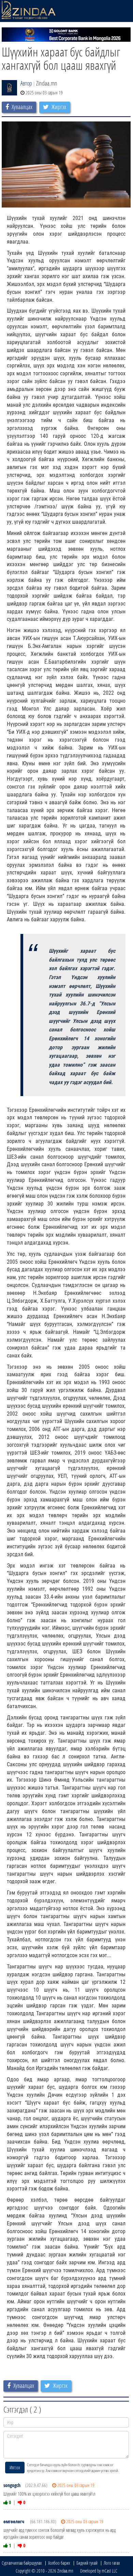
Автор (26, 83)
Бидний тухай (87, 2563)
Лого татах (112, 2563)
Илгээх (15, 2467)
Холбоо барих (59, 2563)
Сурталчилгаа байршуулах (22, 2563)
